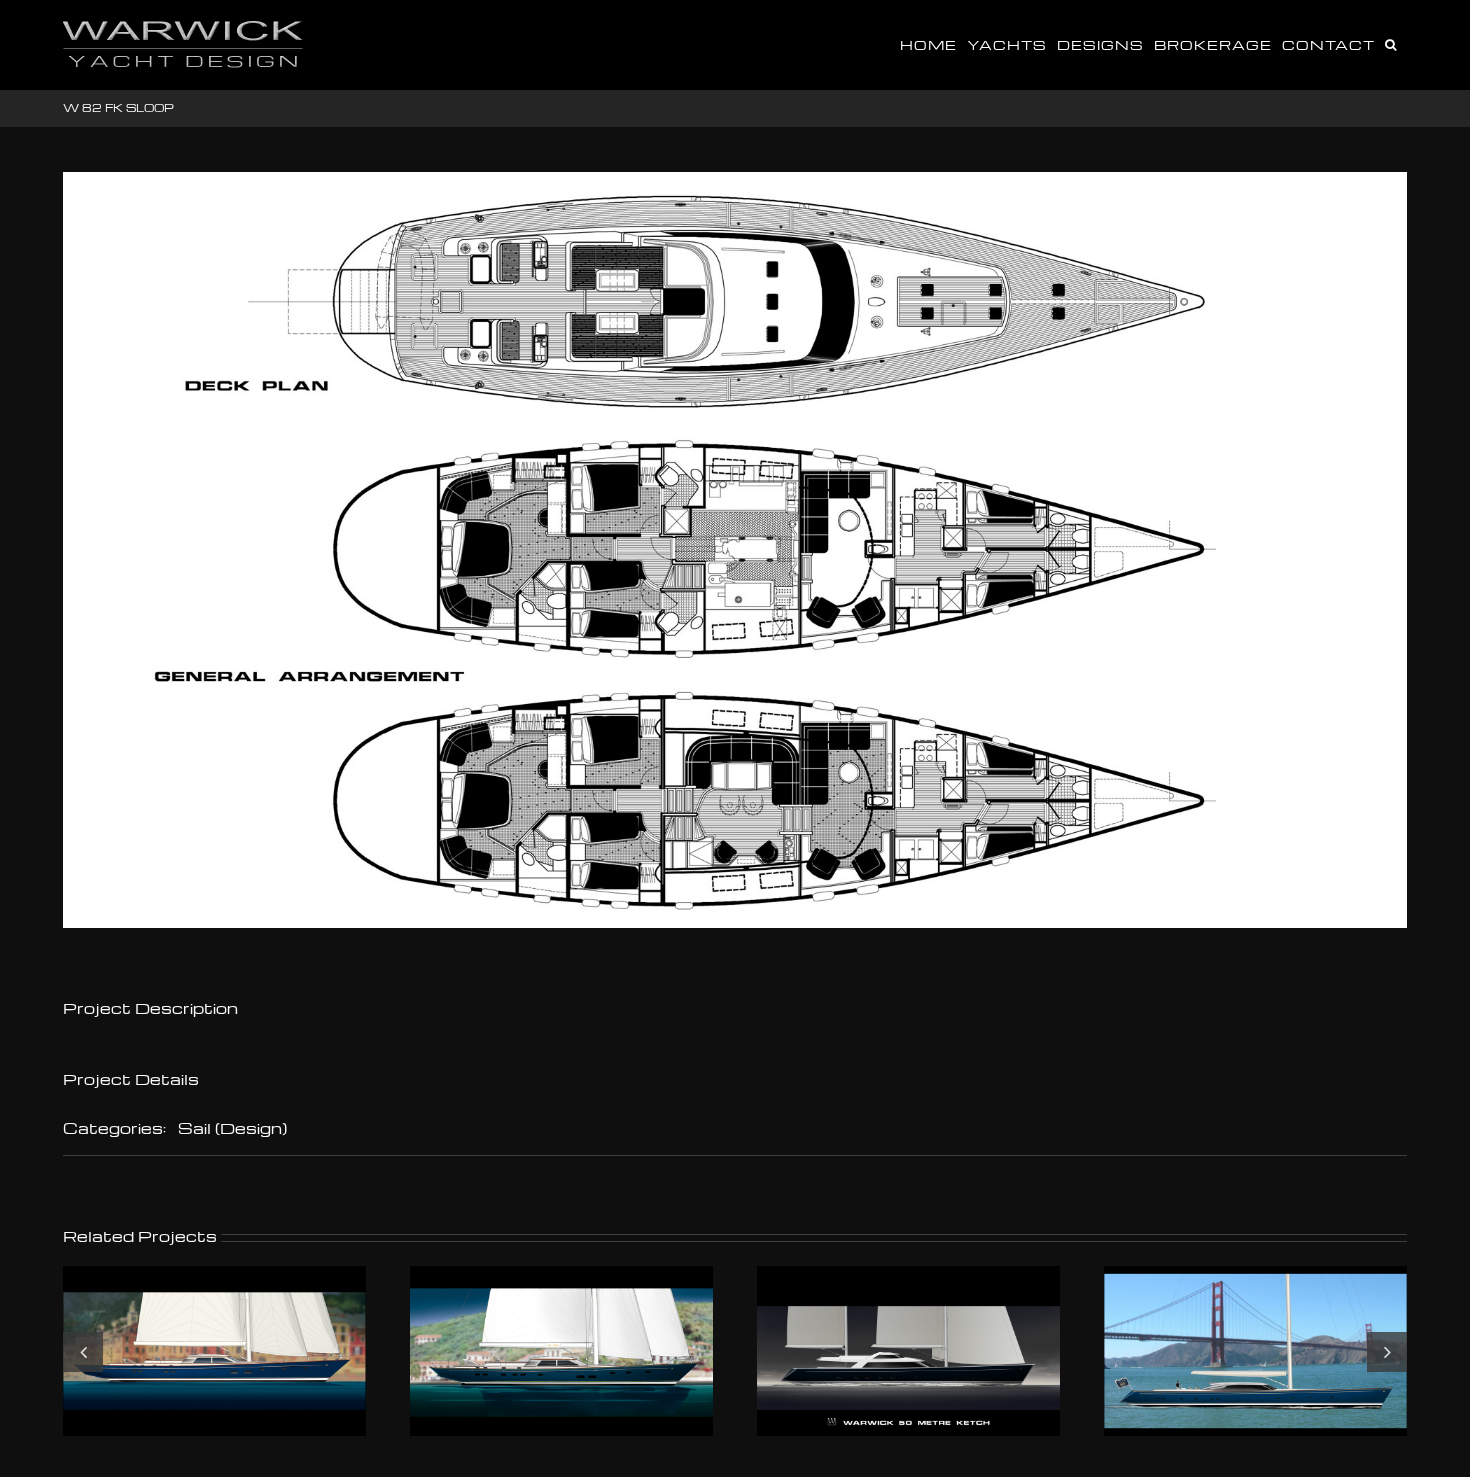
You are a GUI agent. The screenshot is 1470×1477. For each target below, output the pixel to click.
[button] (1391, 43)
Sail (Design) (232, 1128)
